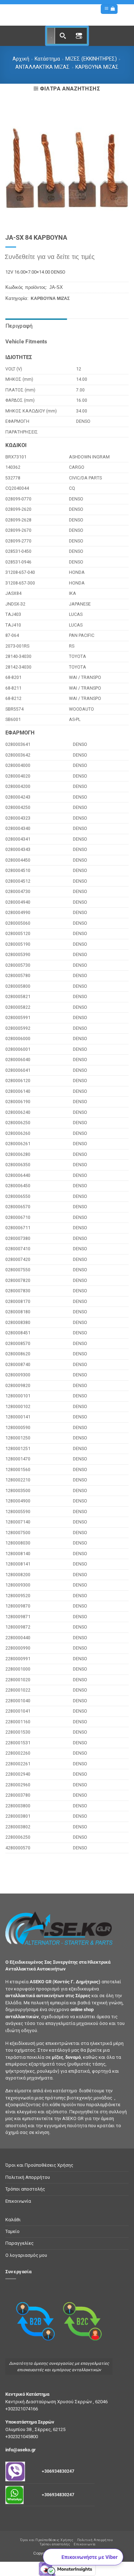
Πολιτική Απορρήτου (28, 2177)
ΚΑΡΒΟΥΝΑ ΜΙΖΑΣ (97, 67)
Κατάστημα (47, 59)
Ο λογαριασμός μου (26, 2255)
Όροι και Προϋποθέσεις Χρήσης (39, 2165)
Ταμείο (13, 2231)
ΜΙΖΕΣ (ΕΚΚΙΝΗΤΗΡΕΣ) (91, 59)
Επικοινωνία (18, 2201)
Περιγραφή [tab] (19, 326)
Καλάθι (13, 2220)
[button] (106, 9)
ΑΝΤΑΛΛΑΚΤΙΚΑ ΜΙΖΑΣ (43, 67)
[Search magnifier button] (63, 36)
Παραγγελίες (19, 2243)
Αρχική (21, 59)
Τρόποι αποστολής (25, 2189)
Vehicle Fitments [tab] (26, 342)
